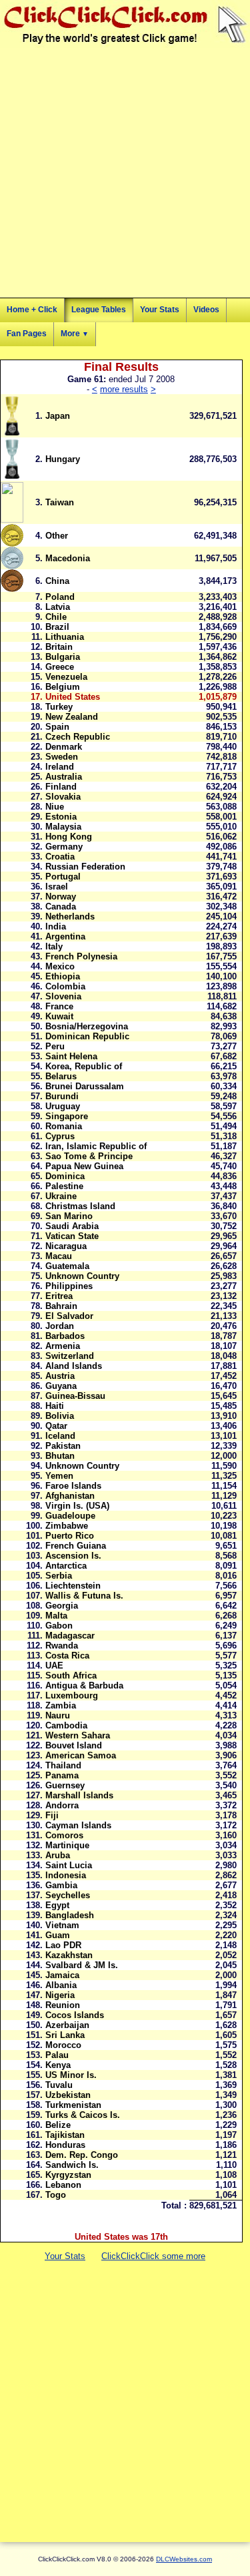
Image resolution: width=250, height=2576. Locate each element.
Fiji (52, 1815)
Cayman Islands (78, 1825)
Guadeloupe (70, 1516)
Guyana (61, 1386)
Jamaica (62, 1975)
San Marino (69, 1216)
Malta (56, 1616)
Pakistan (63, 1446)
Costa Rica (67, 1656)
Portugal (63, 877)
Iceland (60, 1436)
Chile (56, 617)
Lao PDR (63, 1945)
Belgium (63, 687)
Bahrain (61, 1306)
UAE (54, 1666)
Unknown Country (82, 1276)
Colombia (65, 986)
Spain (57, 727)
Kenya (58, 2065)
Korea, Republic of (84, 1066)
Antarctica (66, 1566)
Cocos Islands (75, 2015)
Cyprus (60, 1136)
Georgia (62, 1606)
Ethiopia (63, 976)
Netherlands (70, 916)
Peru (55, 1046)
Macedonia (68, 558)
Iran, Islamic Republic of (96, 1146)
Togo (56, 2195)
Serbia (59, 1576)
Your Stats (160, 310)
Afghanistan (70, 1496)
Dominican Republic (87, 1036)
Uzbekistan (68, 2095)
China (57, 581)
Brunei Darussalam (85, 1086)
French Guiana (76, 1546)
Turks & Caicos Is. (83, 2115)
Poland (60, 597)
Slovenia (63, 996)
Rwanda (62, 1646)
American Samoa (81, 1755)
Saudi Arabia (72, 1226)
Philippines (69, 1286)
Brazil (57, 627)
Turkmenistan (73, 2105)
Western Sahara (78, 1735)
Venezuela (66, 677)
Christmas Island (80, 1206)
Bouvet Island (74, 1745)
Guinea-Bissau (75, 1396)
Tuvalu (59, 2085)
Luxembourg (72, 1695)
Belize (58, 2125)
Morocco (63, 2045)
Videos (206, 310)
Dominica (65, 1176)
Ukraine (61, 1196)
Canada (61, 906)
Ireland (60, 767)
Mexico (60, 966)
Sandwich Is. (72, 2165)
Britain (59, 647)
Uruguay (63, 1106)
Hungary (63, 459)
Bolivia (60, 1416)
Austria (60, 1376)
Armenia (63, 1346)
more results (124, 389)
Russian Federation (85, 867)
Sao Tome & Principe (89, 1156)
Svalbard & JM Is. (82, 1965)
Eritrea (59, 1296)
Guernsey (65, 1785)
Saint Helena (71, 1056)
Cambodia (66, 1725)
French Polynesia (81, 956)
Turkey (59, 707)
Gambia (61, 1885)
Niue (55, 807)
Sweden (62, 757)
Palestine (64, 1186)
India (56, 926)
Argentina (65, 936)
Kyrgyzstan (68, 2175)
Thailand (63, 1765)
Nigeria (60, 1995)
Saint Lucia (69, 1865)
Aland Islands (74, 1366)
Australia (64, 777)
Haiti (55, 1406)
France (59, 1006)
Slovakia (63, 797)
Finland (61, 787)
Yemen (59, 1476)
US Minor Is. (71, 2075)
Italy (54, 946)
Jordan (60, 1326)
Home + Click (32, 310)
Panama (62, 1775)
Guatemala (67, 1266)
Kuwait (59, 1016)
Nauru (58, 1715)
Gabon (59, 1626)
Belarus (61, 1076)
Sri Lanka (65, 2035)
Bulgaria (63, 657)
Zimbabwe (67, 1526)
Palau (57, 2055)
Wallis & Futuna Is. (84, 1596)
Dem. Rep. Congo (82, 2155)
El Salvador (69, 1316)
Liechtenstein (73, 1586)
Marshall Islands (79, 1795)
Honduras (65, 2145)
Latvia (58, 607)
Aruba (58, 1855)
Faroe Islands (73, 1486)
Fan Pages (27, 334)
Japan (58, 416)
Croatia (60, 857)
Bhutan (60, 1456)
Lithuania (65, 637)
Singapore (67, 1116)
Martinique (67, 1845)
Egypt (57, 1905)
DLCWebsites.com (184, 2559)
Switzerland (70, 1356)
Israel (57, 887)
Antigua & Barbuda (84, 1685)
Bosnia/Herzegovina (87, 1026)
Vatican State (72, 1236)
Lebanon (63, 2185)
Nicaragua (66, 1246)
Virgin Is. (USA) (77, 1506)
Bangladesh (70, 1915)
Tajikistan (65, 2135)
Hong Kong (69, 837)
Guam (58, 1935)
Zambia (61, 1705)
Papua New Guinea (84, 1166)
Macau (59, 1256)
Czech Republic (78, 737)
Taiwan (60, 502)
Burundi (62, 1096)
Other (57, 536)
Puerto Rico (70, 1536)
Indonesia (66, 1875)
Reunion (63, 2005)
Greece (60, 667)
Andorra (62, 1805)
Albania (61, 1985)
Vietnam (62, 1925)
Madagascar (70, 1636)
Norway (61, 897)
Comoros (64, 1835)
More (75, 334)
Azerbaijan (67, 2025)
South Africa (71, 1675)
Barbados (65, 1336)
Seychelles (68, 1895)
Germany (64, 847)
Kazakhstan (69, 1955)
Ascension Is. (73, 1556)
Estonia (61, 817)
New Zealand (72, 717)
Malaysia (63, 827)
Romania (64, 1126)
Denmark (64, 747)
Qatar (56, 1426)
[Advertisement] (125, 173)
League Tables (99, 310)
